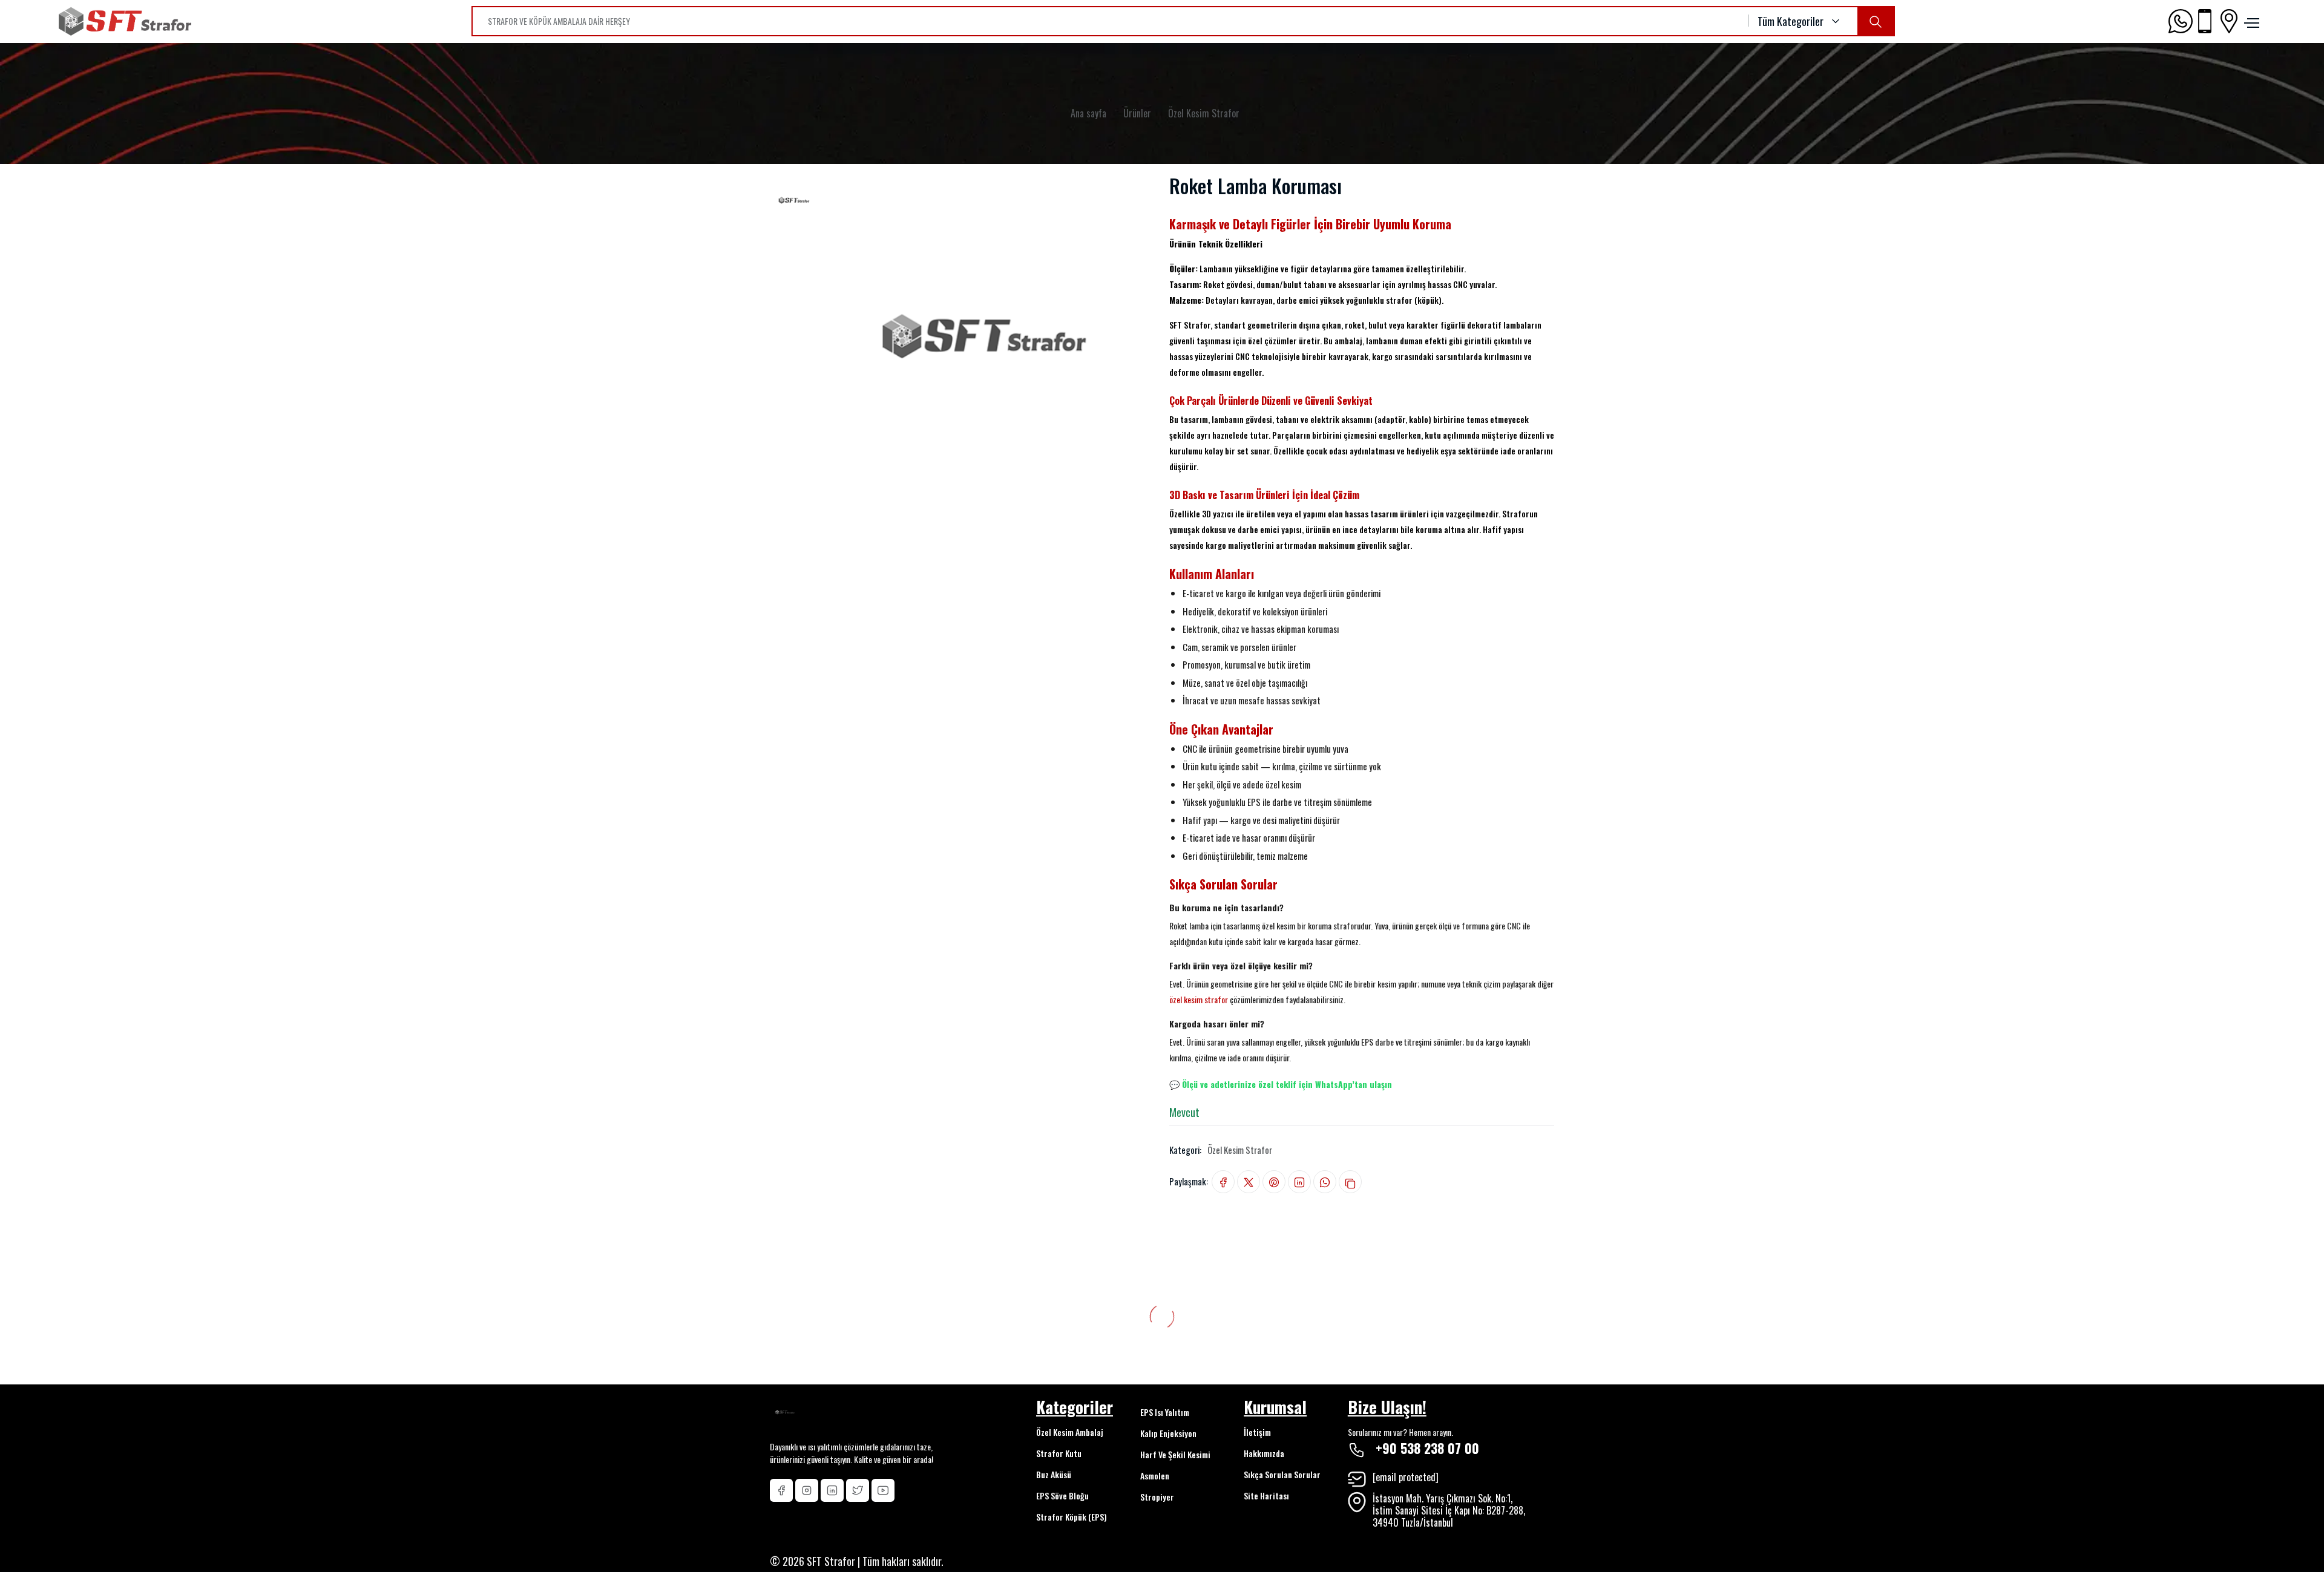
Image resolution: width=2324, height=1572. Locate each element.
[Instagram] (807, 1490)
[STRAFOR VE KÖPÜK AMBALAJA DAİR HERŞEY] (1876, 21)
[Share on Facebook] (1223, 1182)
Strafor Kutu (1059, 1453)
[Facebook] (781, 1490)
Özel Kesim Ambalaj (1070, 1432)
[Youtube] (883, 1490)
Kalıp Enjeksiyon (1168, 1433)
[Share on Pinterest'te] (1274, 1182)
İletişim (1257, 1432)
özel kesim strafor (1199, 999)
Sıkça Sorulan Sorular (1282, 1474)
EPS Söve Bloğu (1062, 1495)
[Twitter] (858, 1490)
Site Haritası (1266, 1495)
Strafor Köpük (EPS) (1072, 1517)
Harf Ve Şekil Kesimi (1175, 1454)
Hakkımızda (1264, 1453)
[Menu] (2250, 21)
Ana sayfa (1088, 113)
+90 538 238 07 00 (1427, 1448)
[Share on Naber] (1325, 1182)
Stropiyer (1157, 1497)
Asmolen (1155, 1475)
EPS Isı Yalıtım (1165, 1412)
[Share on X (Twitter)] (1249, 1182)
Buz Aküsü (1054, 1474)
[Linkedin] (832, 1490)
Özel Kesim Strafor (1204, 113)
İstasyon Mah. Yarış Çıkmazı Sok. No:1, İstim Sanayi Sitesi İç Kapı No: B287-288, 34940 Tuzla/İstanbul (1449, 1510)
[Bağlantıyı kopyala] (1350, 1182)
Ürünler (1137, 113)
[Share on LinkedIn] (1299, 1182)
